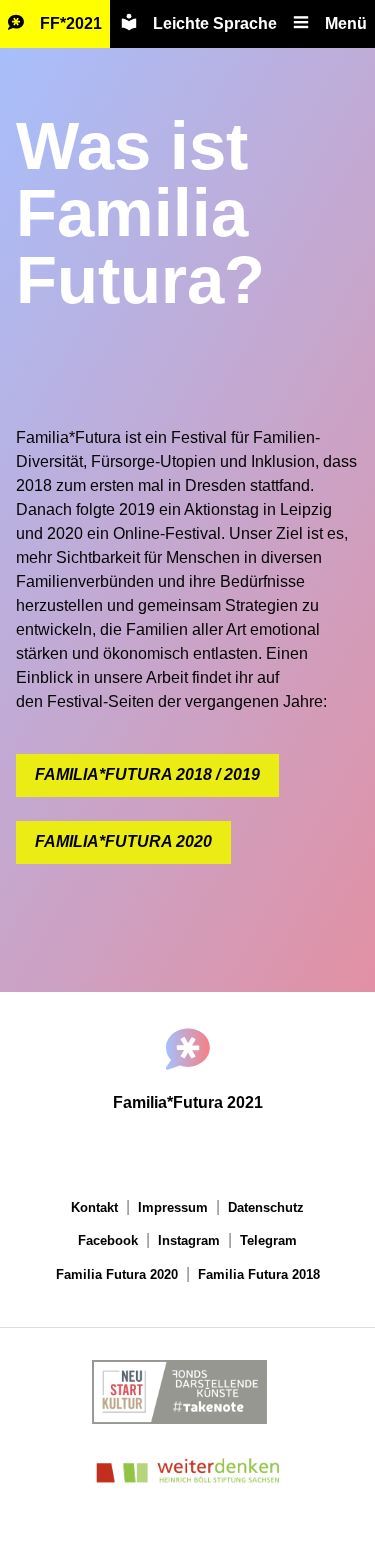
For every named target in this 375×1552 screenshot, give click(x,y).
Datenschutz (266, 1207)
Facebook (108, 1240)
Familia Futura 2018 (259, 1274)
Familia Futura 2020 (117, 1274)
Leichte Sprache (215, 23)
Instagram (189, 1240)
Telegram (268, 1240)
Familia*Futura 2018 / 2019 (147, 774)
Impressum (173, 1207)
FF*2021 (71, 23)
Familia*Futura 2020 (123, 841)
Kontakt (94, 1207)
